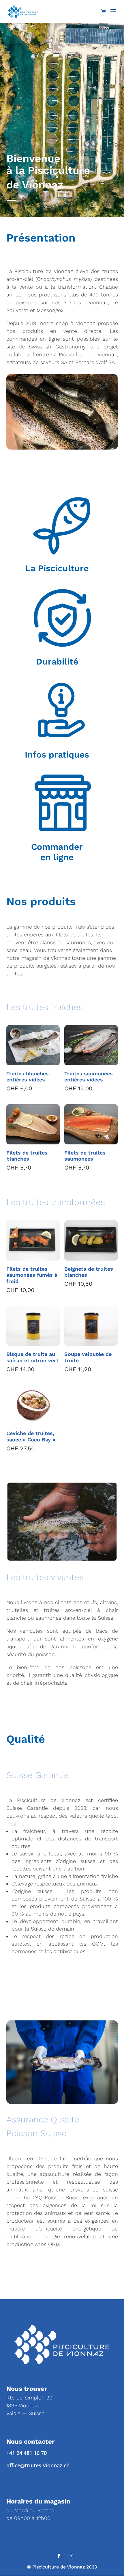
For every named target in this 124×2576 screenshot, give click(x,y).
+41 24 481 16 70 (27, 2453)
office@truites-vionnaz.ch (38, 2465)
